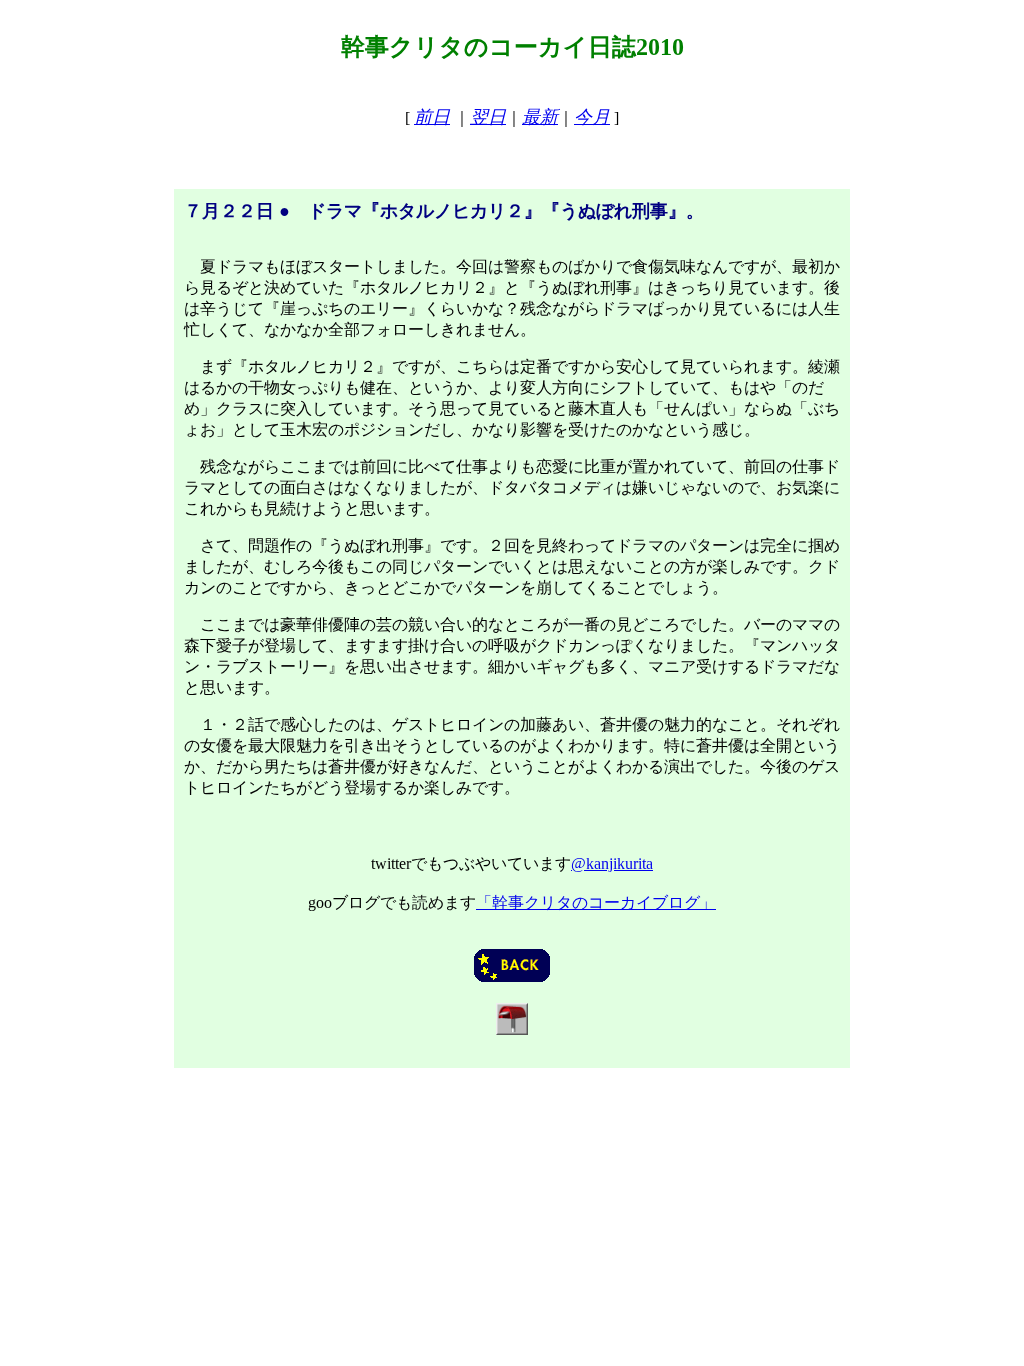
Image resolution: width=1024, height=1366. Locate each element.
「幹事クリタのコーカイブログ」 (596, 902)
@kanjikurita (612, 863)
